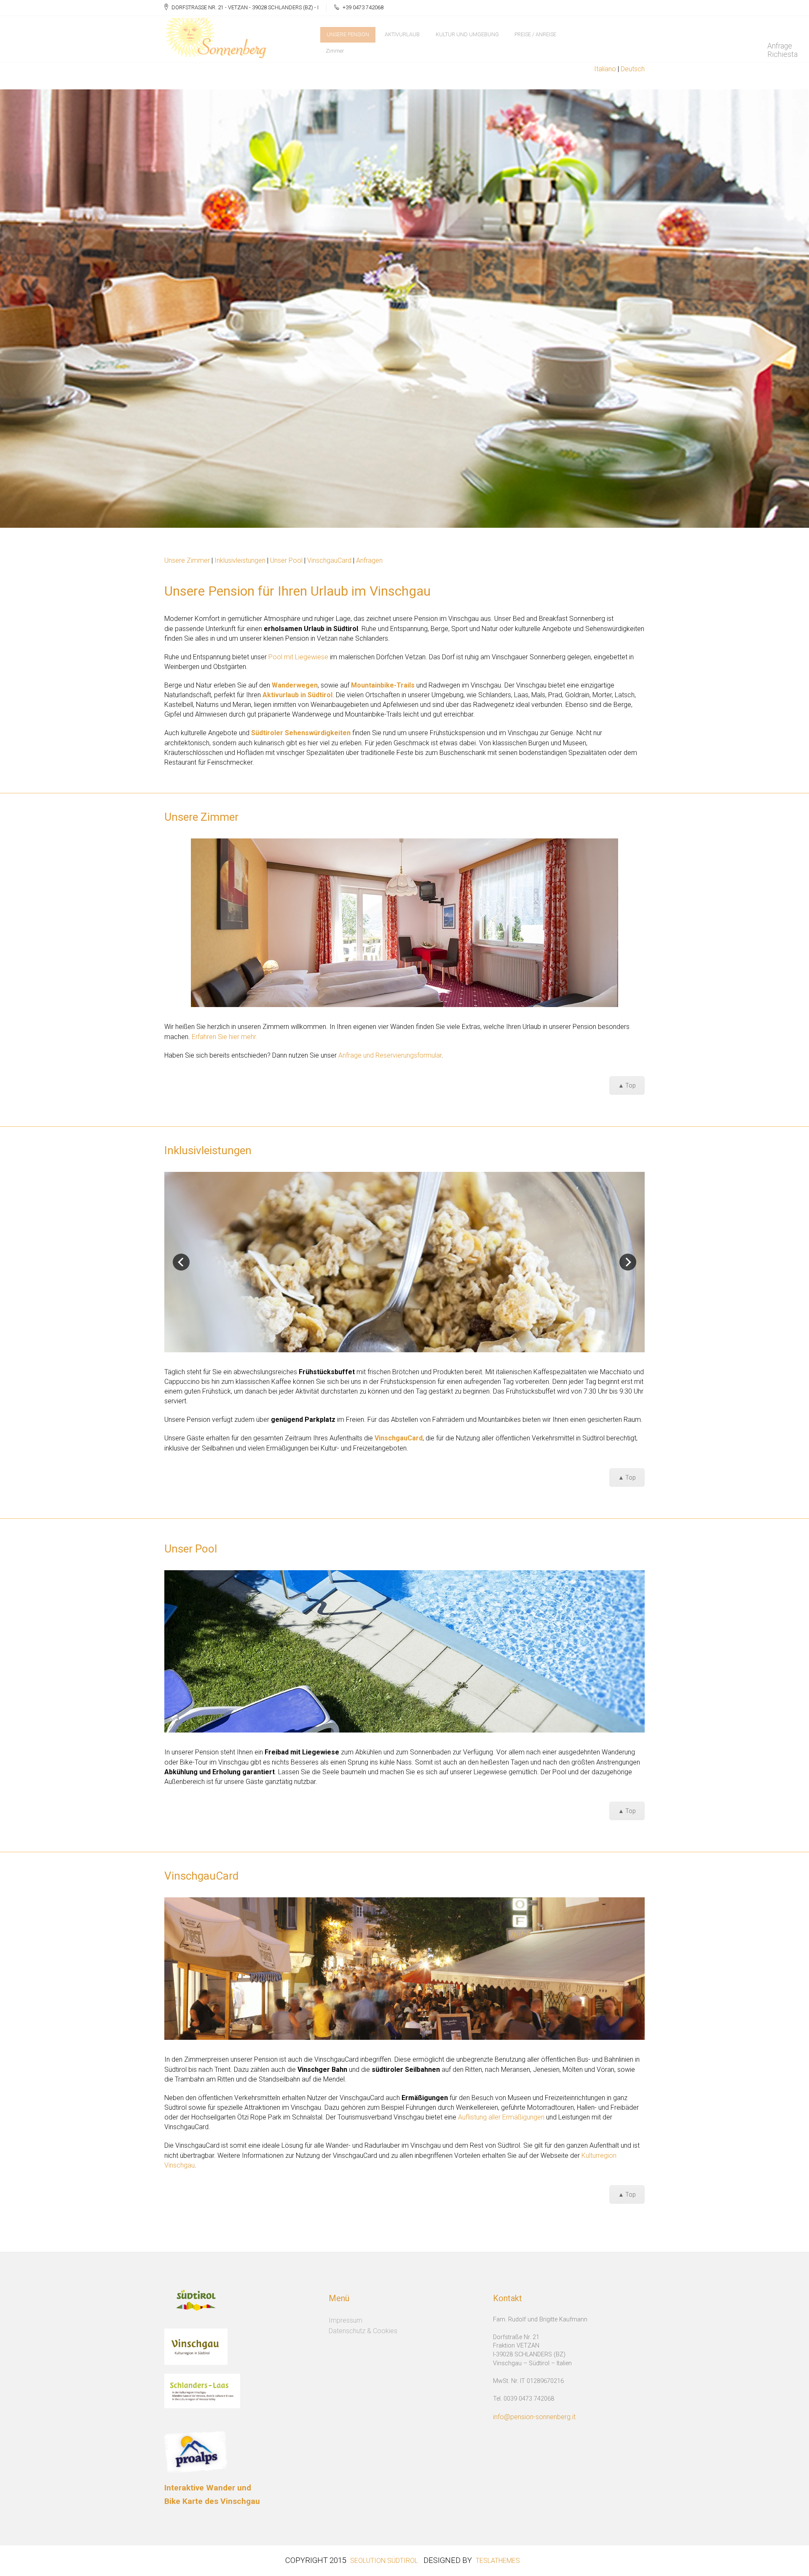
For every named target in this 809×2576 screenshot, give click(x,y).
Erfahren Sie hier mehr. (225, 1037)
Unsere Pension (348, 34)
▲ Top (627, 1085)
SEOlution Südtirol (384, 2561)
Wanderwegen (295, 685)
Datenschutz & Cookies (363, 2331)
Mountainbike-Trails (383, 685)
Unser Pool (286, 560)
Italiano (605, 69)
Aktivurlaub (402, 34)
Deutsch (633, 69)
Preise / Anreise (535, 34)
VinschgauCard (329, 560)
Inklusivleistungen (241, 560)
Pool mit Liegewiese (298, 657)
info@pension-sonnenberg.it (534, 2417)
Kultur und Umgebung (467, 34)
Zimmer (335, 51)
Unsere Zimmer (187, 560)
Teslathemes (498, 2561)
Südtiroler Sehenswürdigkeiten (301, 733)
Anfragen (369, 560)
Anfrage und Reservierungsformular (390, 1055)
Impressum (346, 2320)
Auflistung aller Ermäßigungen (501, 2117)
